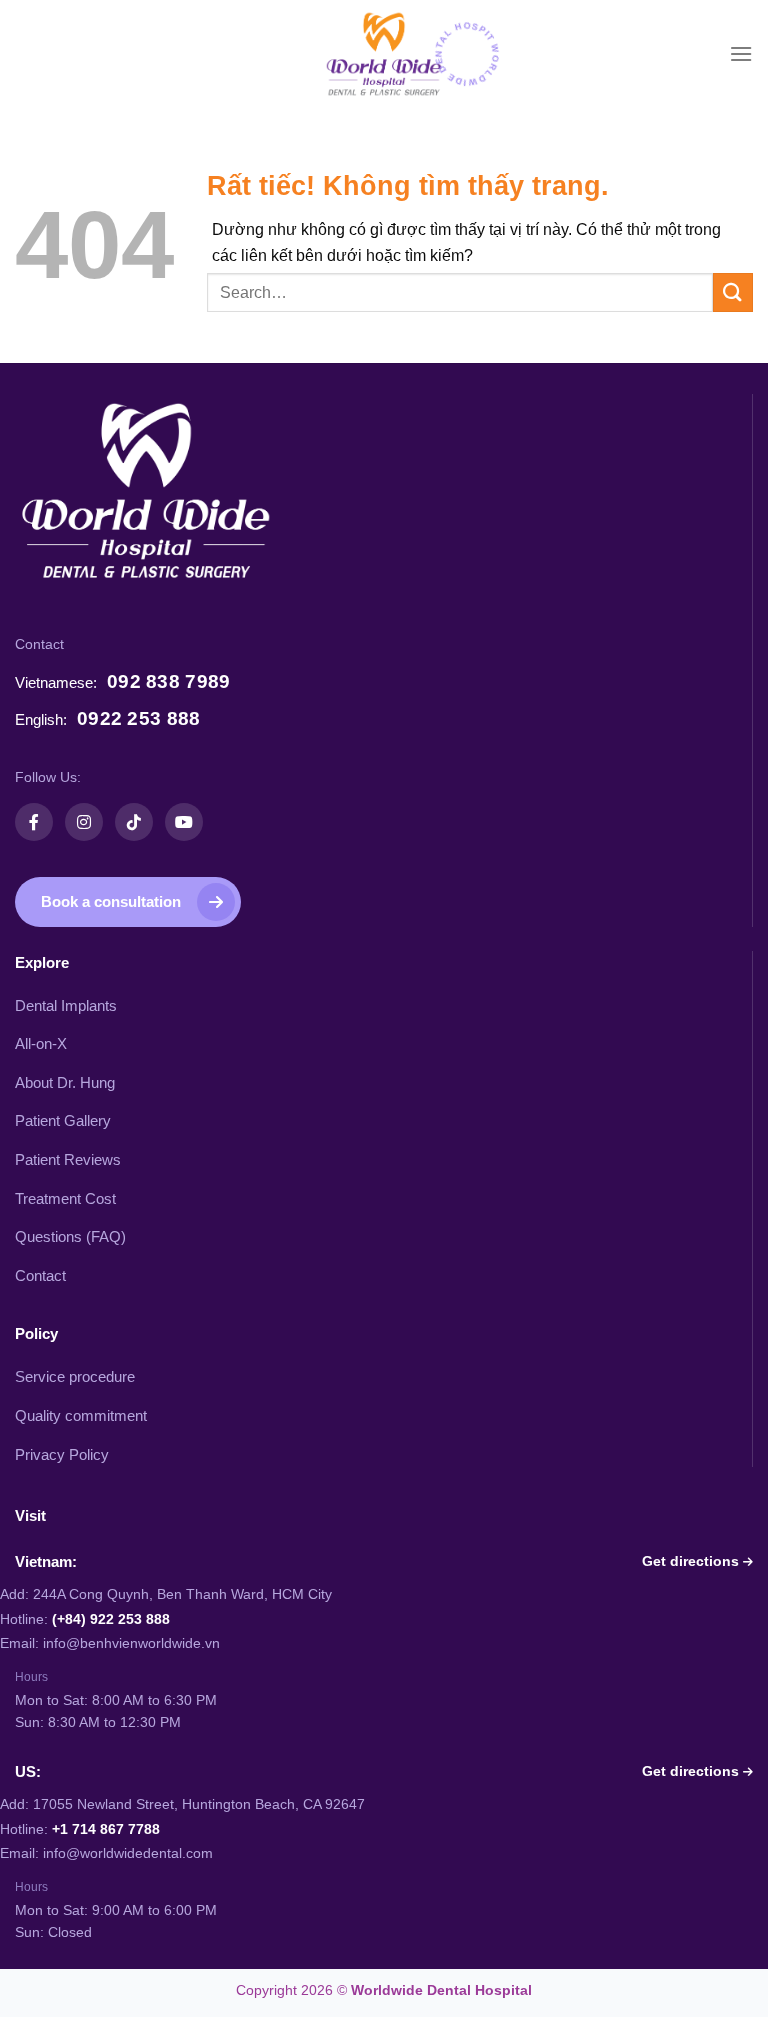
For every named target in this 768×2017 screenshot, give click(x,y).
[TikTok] (134, 822)
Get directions (692, 1561)
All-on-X (41, 1044)
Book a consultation (111, 901)
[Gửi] (733, 292)
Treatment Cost (65, 1199)
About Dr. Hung (65, 1083)
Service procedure (75, 1377)
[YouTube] (184, 822)
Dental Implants (66, 1006)
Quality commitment (81, 1416)
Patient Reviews (68, 1160)
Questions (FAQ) (70, 1237)
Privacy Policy (62, 1455)
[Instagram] (84, 822)
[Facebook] (34, 822)
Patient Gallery (63, 1121)
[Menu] (741, 53)
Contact (40, 1276)
